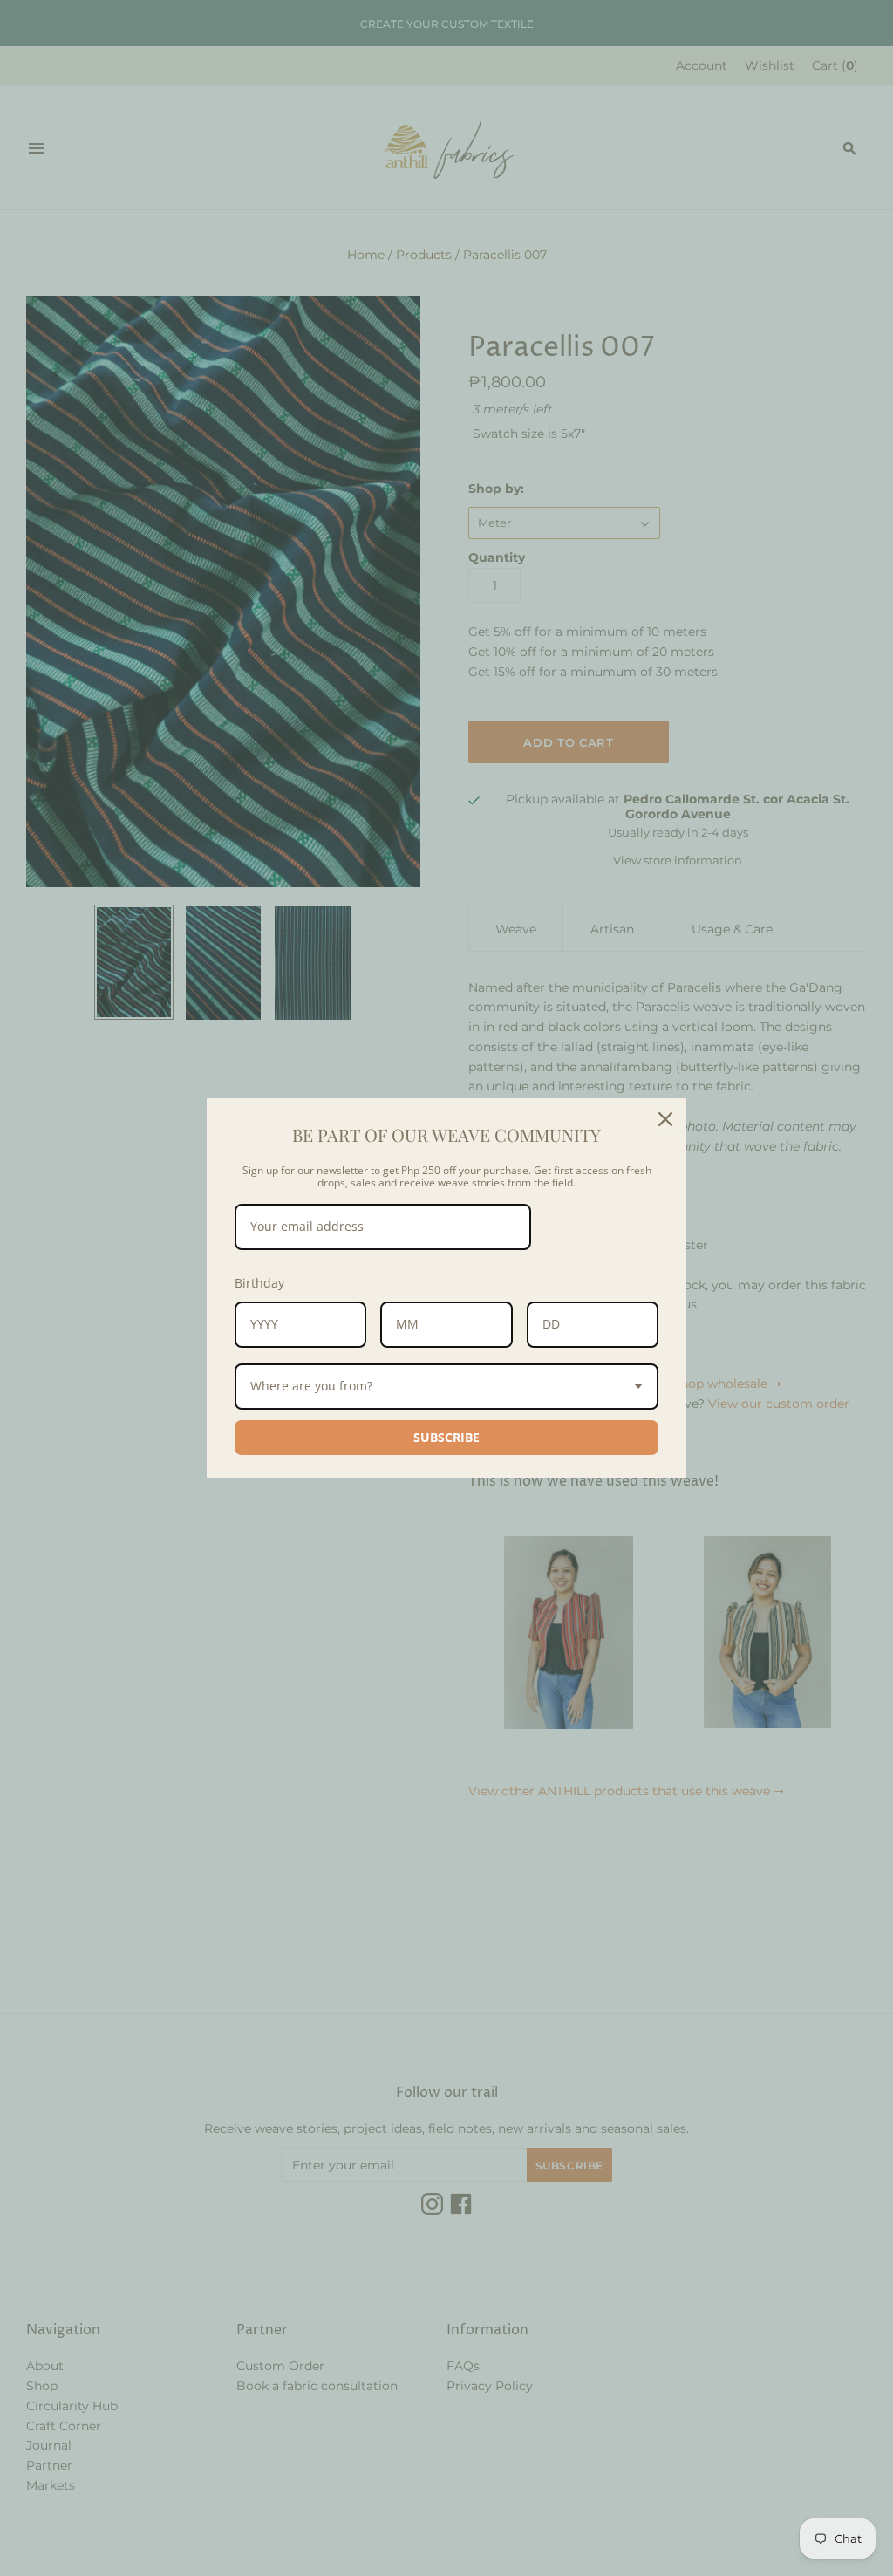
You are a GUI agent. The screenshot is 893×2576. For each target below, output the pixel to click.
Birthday (259, 1283)
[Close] (665, 1119)
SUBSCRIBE (446, 1437)
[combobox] (446, 1387)
